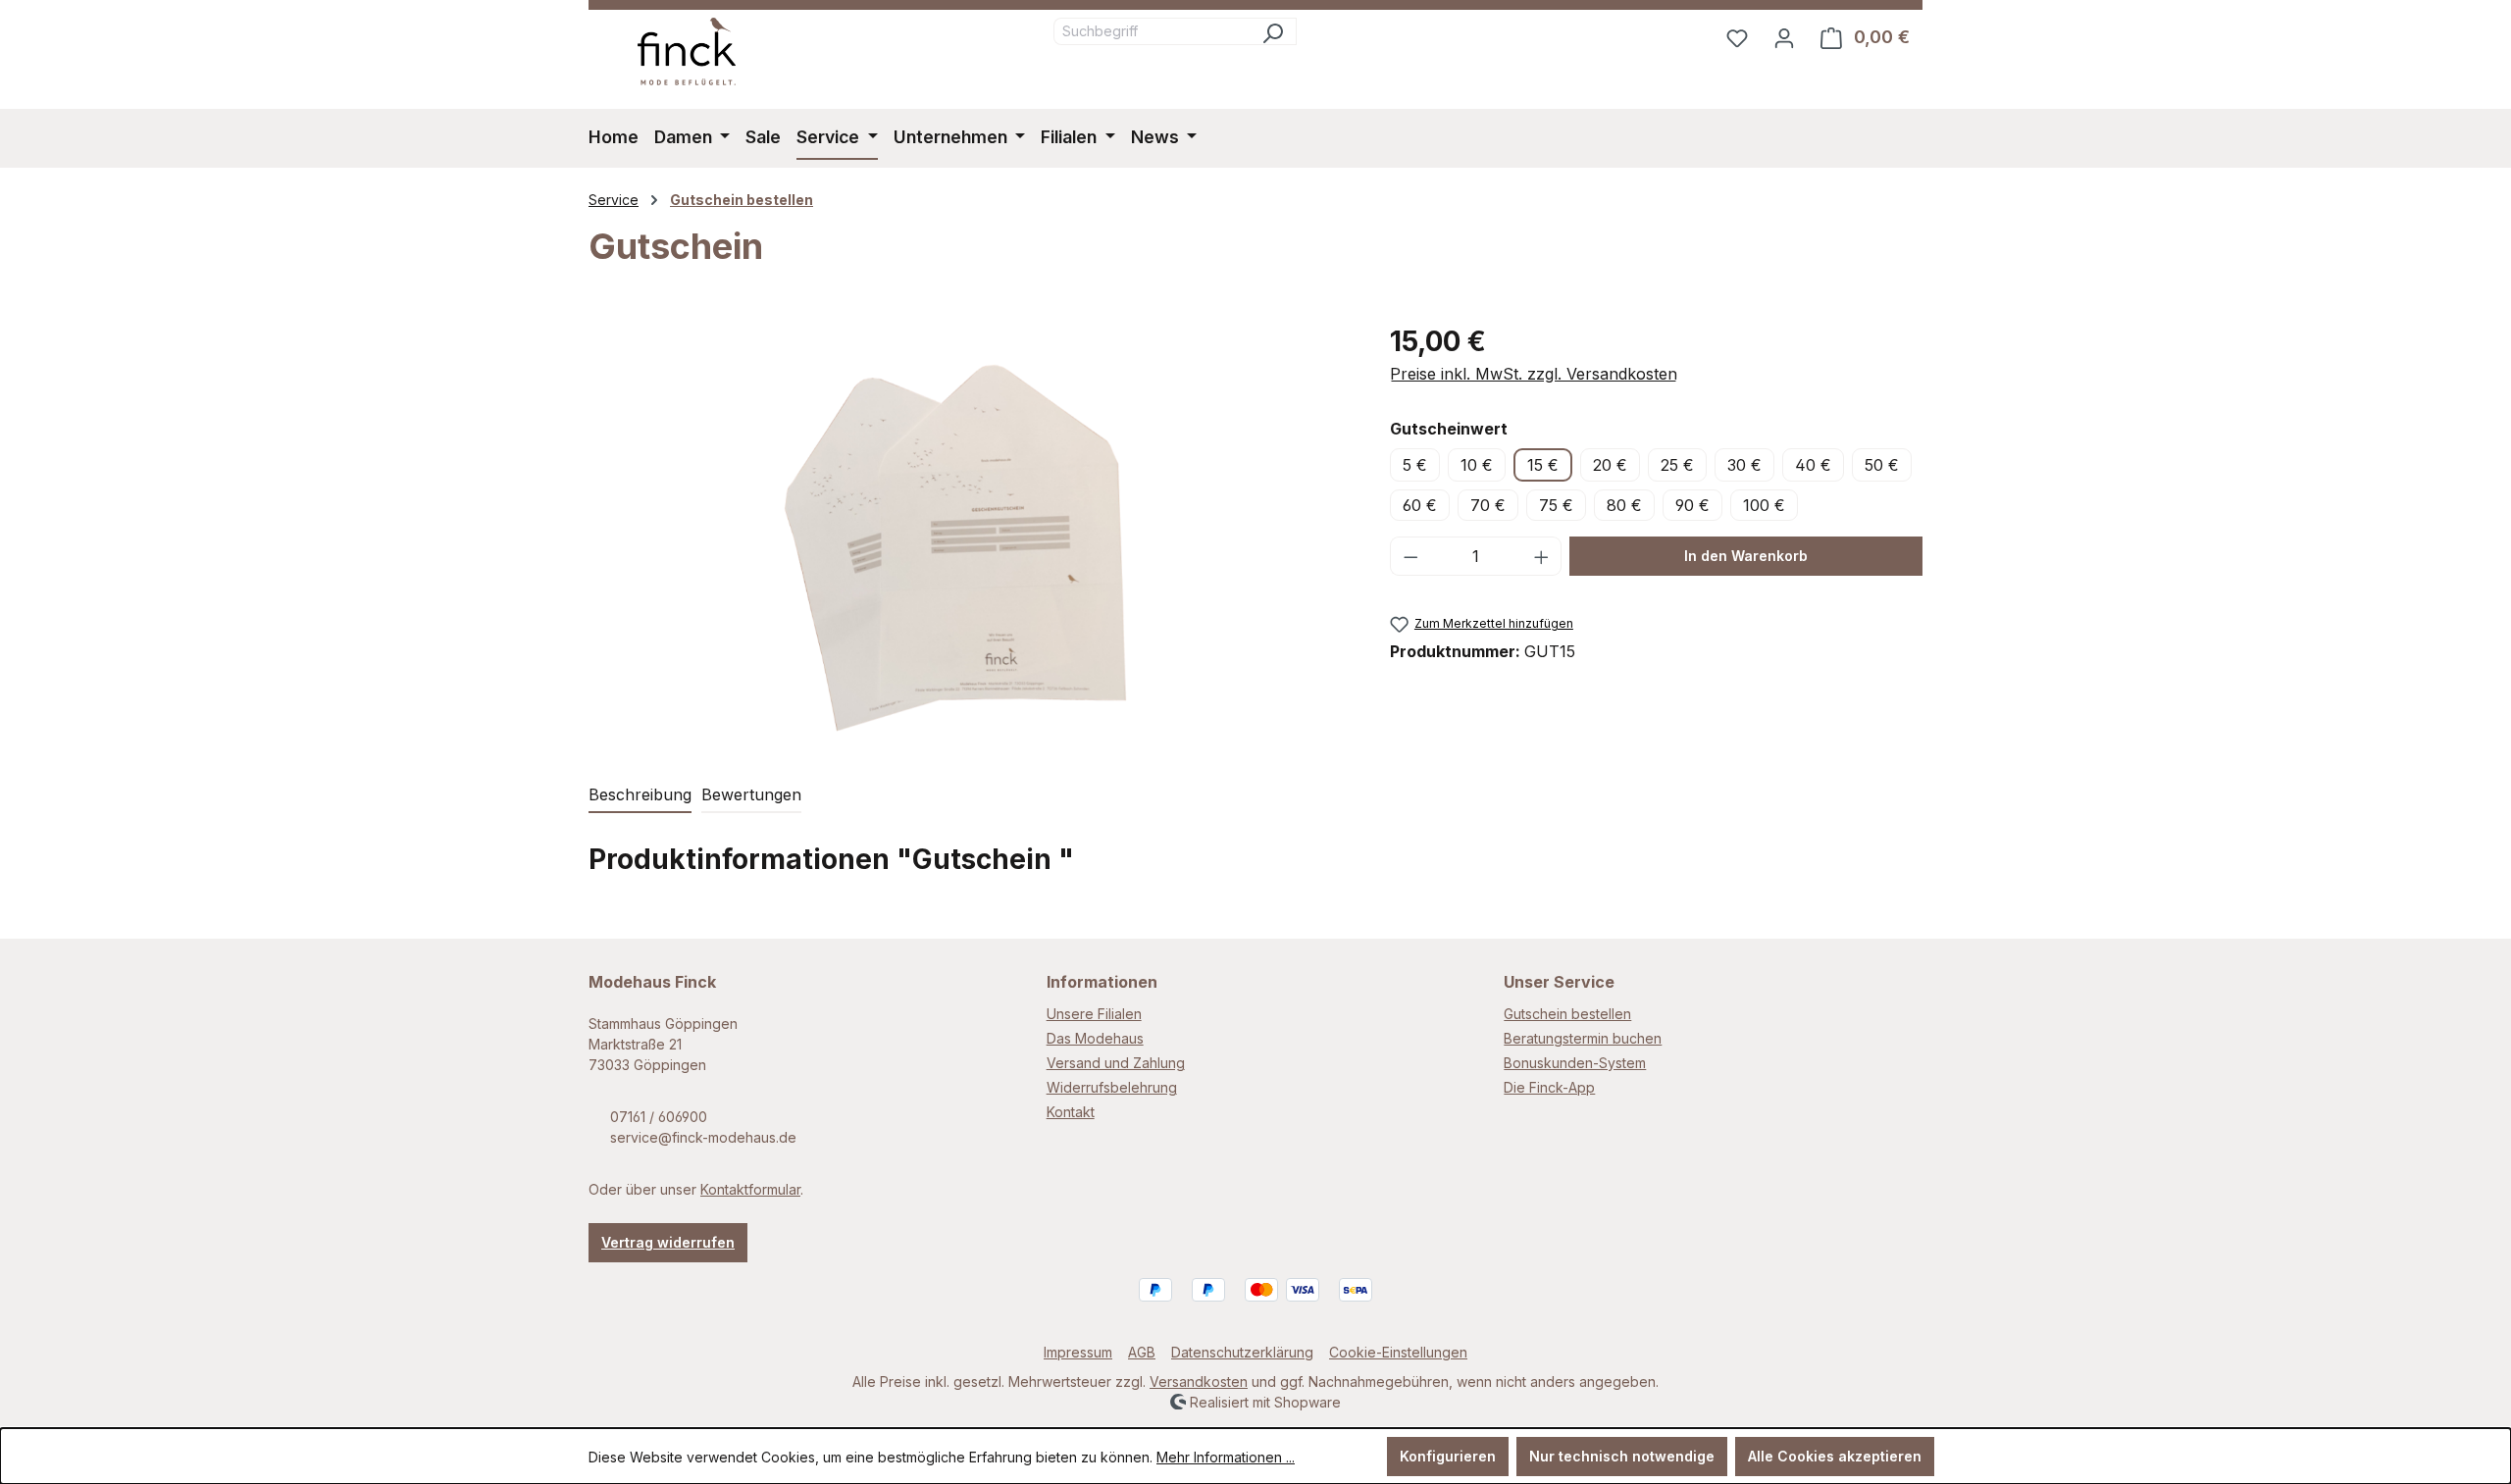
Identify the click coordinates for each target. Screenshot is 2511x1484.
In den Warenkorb (1746, 556)
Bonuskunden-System (1575, 1063)
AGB (1142, 1352)
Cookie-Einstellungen (1398, 1352)
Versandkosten (1199, 1382)
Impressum (1078, 1352)
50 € (1882, 465)
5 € (1415, 465)
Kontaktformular (750, 1189)
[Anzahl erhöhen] (1542, 556)
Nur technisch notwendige (1622, 1456)
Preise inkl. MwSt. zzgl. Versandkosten (1534, 374)
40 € (1813, 465)
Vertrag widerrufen (668, 1242)
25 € (1677, 465)
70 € (1488, 505)
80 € (1624, 505)
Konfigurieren (1448, 1456)
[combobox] (1152, 31)
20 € (1610, 465)
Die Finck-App (1549, 1087)
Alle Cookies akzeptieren (1835, 1456)
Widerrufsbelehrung (1112, 1087)
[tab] (640, 795)
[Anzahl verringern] (1410, 556)
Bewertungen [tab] (751, 794)
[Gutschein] (969, 532)
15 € (1543, 465)
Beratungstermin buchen (1583, 1038)
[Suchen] (1273, 31)
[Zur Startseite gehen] (687, 51)
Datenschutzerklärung (1242, 1352)
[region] (970, 532)
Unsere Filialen (1094, 1014)
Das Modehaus (1095, 1038)
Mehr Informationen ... (1226, 1457)
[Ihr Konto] (1784, 37)
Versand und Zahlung (1116, 1063)
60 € (1420, 505)
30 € (1744, 465)
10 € (1477, 465)
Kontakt (1071, 1112)
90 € (1692, 505)
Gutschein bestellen (1567, 1014)
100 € (1764, 505)
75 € (1556, 505)
